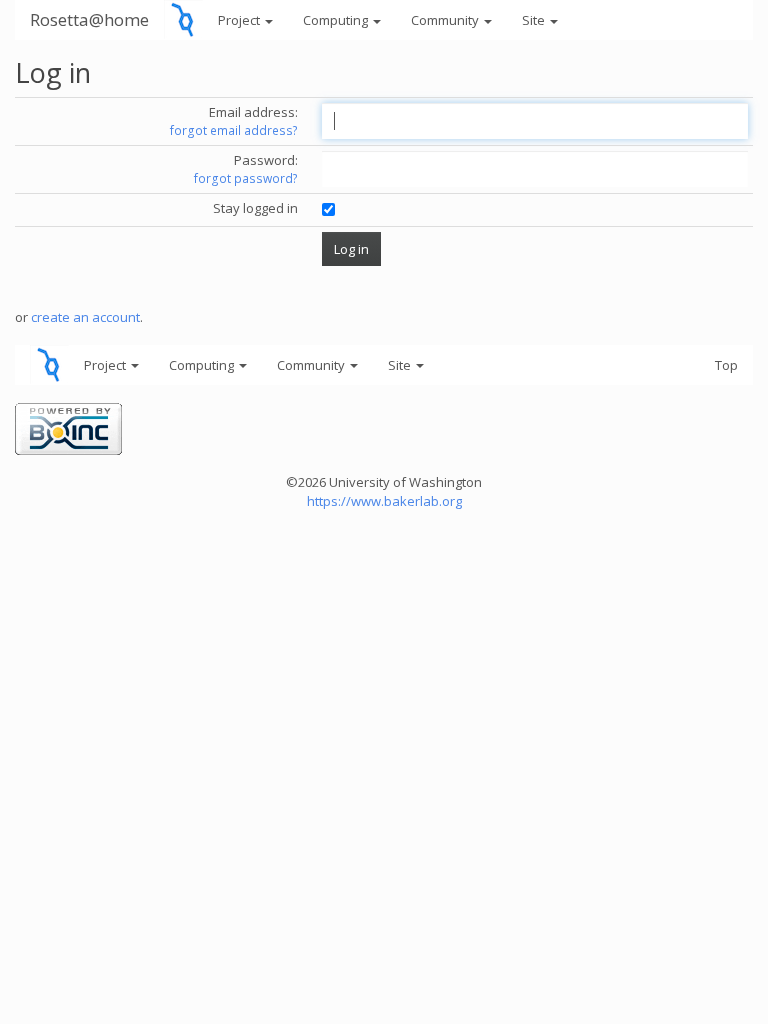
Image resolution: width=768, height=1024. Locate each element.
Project (240, 20)
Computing (337, 20)
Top (726, 365)
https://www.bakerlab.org (384, 501)
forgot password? (246, 178)
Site (535, 20)
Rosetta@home (89, 19)
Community (446, 20)
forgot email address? (234, 130)
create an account (85, 317)
